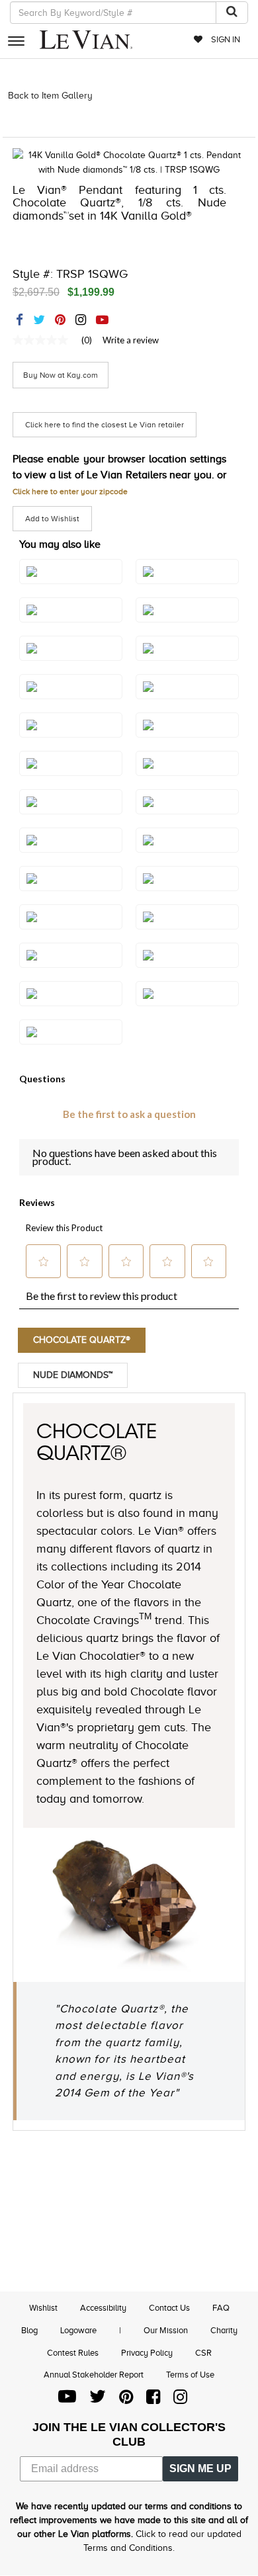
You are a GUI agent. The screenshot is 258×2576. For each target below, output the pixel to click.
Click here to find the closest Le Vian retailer (105, 425)
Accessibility (103, 2308)
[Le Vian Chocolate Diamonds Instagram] (180, 2400)
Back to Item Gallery (50, 96)
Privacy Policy (147, 2353)
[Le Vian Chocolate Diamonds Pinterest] (126, 2400)
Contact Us (169, 2308)
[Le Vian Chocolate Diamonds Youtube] (67, 2400)
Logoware (78, 2330)
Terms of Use (190, 2375)
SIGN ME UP (200, 2469)
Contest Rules (73, 2353)
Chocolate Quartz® (82, 1340)
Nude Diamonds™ (73, 1375)
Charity (224, 2330)
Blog (29, 2330)
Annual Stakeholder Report (94, 2375)
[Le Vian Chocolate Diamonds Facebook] (153, 2400)
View (187, 1007)
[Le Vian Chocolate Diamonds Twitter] (98, 2400)
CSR (203, 2353)
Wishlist (43, 2308)
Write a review (131, 340)
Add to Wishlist (52, 519)
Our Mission (166, 2330)
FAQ (221, 2308)
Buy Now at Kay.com (61, 375)
